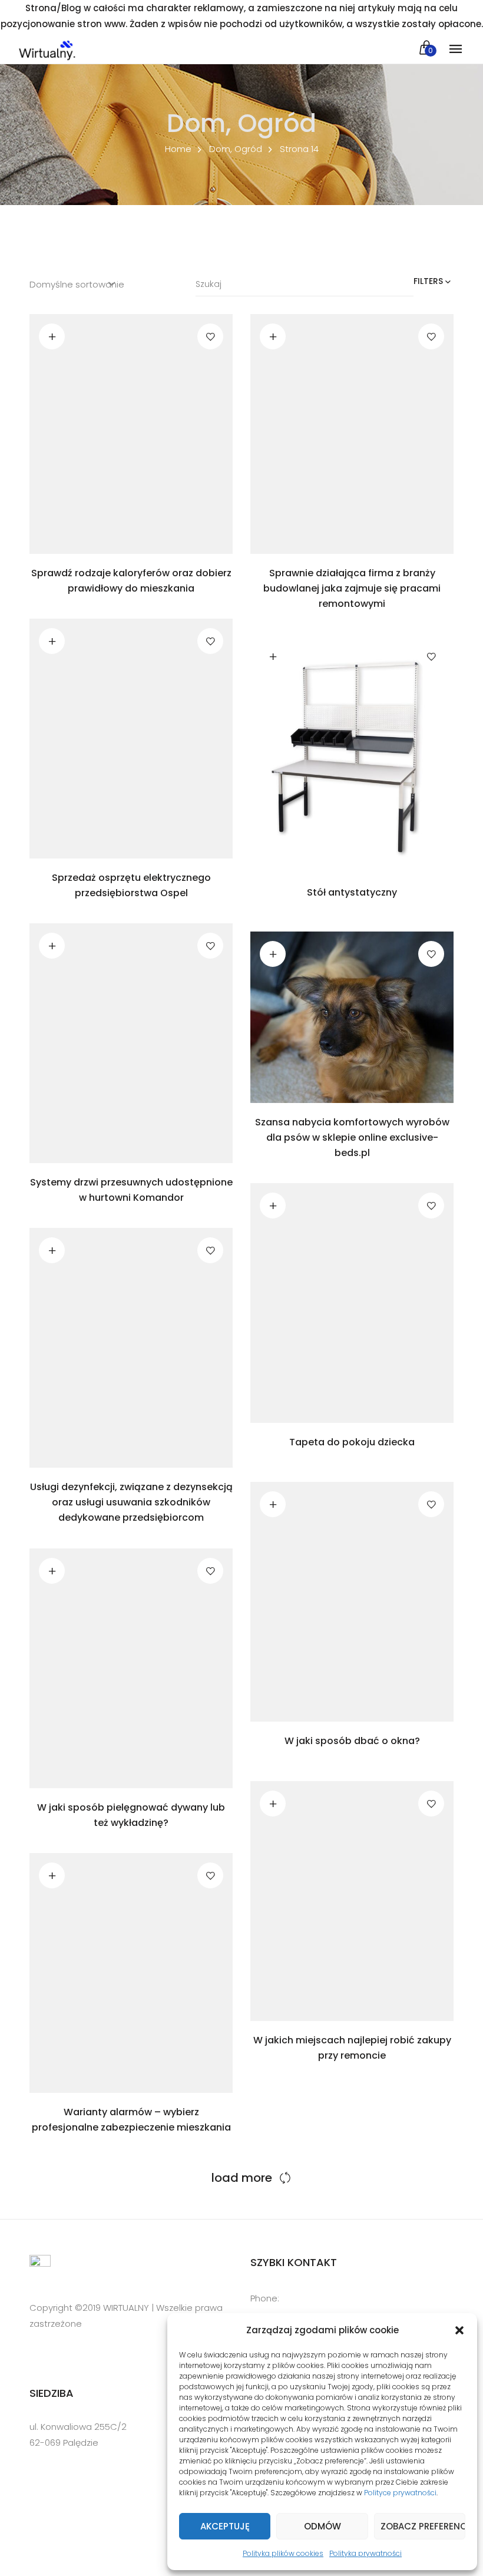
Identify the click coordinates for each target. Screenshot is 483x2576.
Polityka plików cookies (283, 2553)
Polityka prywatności (365, 2553)
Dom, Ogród (236, 149)
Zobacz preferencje (423, 2526)
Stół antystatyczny (352, 892)
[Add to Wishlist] (210, 336)
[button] (459, 2330)
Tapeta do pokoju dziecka (352, 1442)
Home (178, 149)
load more (242, 2178)
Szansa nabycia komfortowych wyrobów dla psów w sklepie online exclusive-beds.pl (352, 1137)
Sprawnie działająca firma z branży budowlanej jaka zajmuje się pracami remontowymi (352, 588)
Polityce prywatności (400, 2493)
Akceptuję (225, 2526)
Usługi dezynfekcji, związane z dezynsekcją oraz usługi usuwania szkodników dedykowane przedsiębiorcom (131, 1502)
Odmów (322, 2526)
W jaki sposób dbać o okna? (352, 1741)
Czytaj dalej (52, 336)
